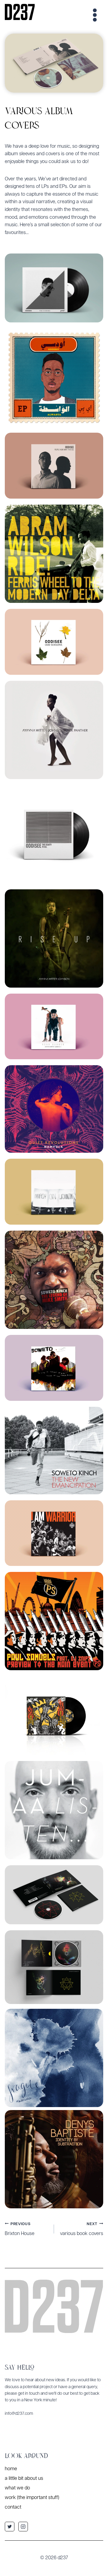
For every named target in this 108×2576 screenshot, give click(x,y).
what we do (17, 2488)
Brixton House (20, 2229)
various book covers (82, 2229)
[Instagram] (23, 2527)
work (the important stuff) (32, 2498)
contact (13, 2507)
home (11, 2469)
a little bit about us (24, 2479)
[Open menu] (94, 12)
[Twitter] (10, 2527)
